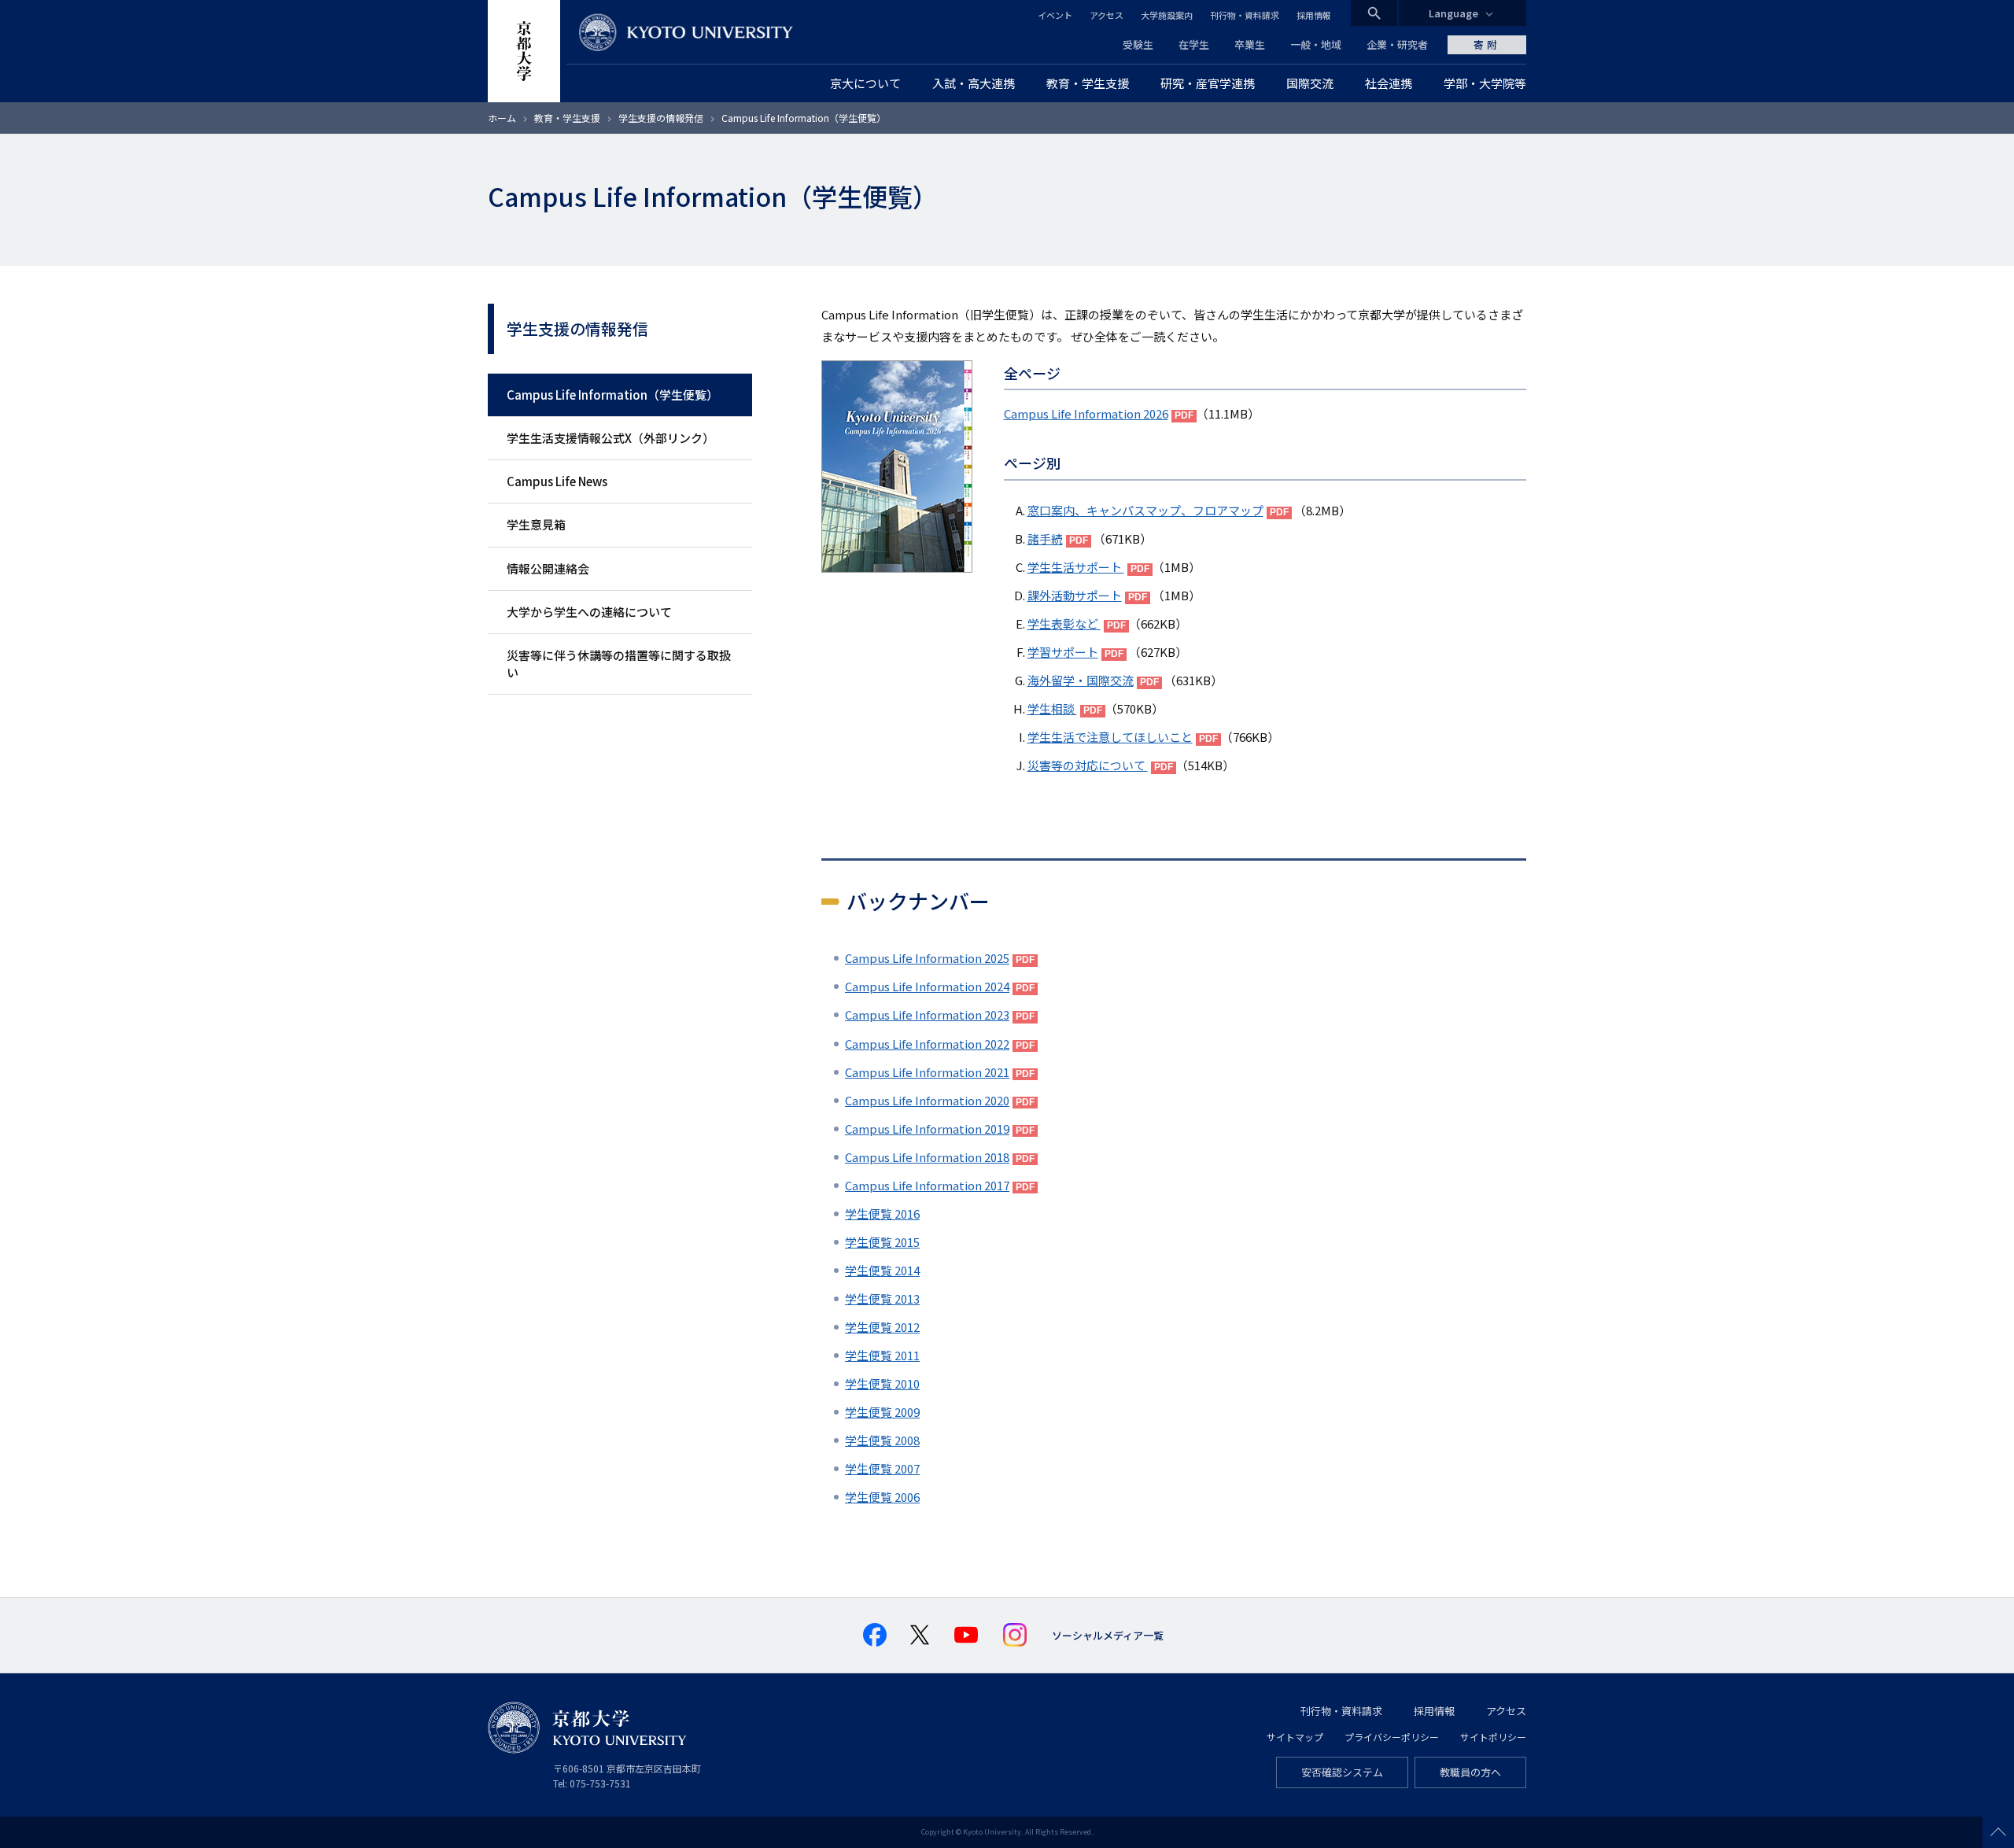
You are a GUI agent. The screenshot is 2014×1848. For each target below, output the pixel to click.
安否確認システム (1342, 1772)
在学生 (1194, 44)
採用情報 (1314, 15)
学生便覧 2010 (882, 1383)
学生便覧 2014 (882, 1270)
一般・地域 (1316, 44)
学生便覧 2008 (882, 1440)
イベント (1055, 15)
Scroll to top (1998, 1832)
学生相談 (1052, 708)
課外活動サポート (1075, 595)
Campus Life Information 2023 (927, 1014)
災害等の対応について (1088, 765)
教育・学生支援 (567, 118)
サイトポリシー (1493, 1737)
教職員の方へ (1470, 1772)
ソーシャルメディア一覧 (1108, 1635)
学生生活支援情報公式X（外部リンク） (610, 438)
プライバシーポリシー (1392, 1737)
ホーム (502, 118)
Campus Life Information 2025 (927, 958)
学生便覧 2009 (882, 1412)
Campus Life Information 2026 (1086, 413)
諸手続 (1045, 539)
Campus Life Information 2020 (927, 1100)
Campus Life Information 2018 (927, 1157)
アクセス (1107, 15)
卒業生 (1250, 44)
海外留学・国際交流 (1081, 680)
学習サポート (1063, 652)
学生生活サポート (1076, 567)
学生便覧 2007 (882, 1468)
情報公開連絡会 (548, 568)
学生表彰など (1064, 623)
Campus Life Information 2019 (927, 1129)
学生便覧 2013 (882, 1298)
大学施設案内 (1167, 15)
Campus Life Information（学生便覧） (612, 395)
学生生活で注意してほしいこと (1110, 737)
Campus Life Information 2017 (927, 1185)
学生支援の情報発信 (661, 118)
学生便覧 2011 (882, 1355)
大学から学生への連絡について (589, 612)
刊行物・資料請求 (1245, 15)
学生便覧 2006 (882, 1497)
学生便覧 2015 (882, 1242)
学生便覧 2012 (882, 1327)
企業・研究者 (1397, 44)
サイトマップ (1295, 1737)
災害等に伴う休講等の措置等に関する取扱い (619, 664)
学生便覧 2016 (882, 1214)
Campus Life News (557, 481)
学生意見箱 (536, 524)
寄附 (1487, 44)
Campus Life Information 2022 (927, 1044)
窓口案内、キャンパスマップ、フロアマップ (1145, 510)
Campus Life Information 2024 (927, 986)
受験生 (1138, 44)
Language (1453, 13)
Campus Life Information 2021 (927, 1072)
